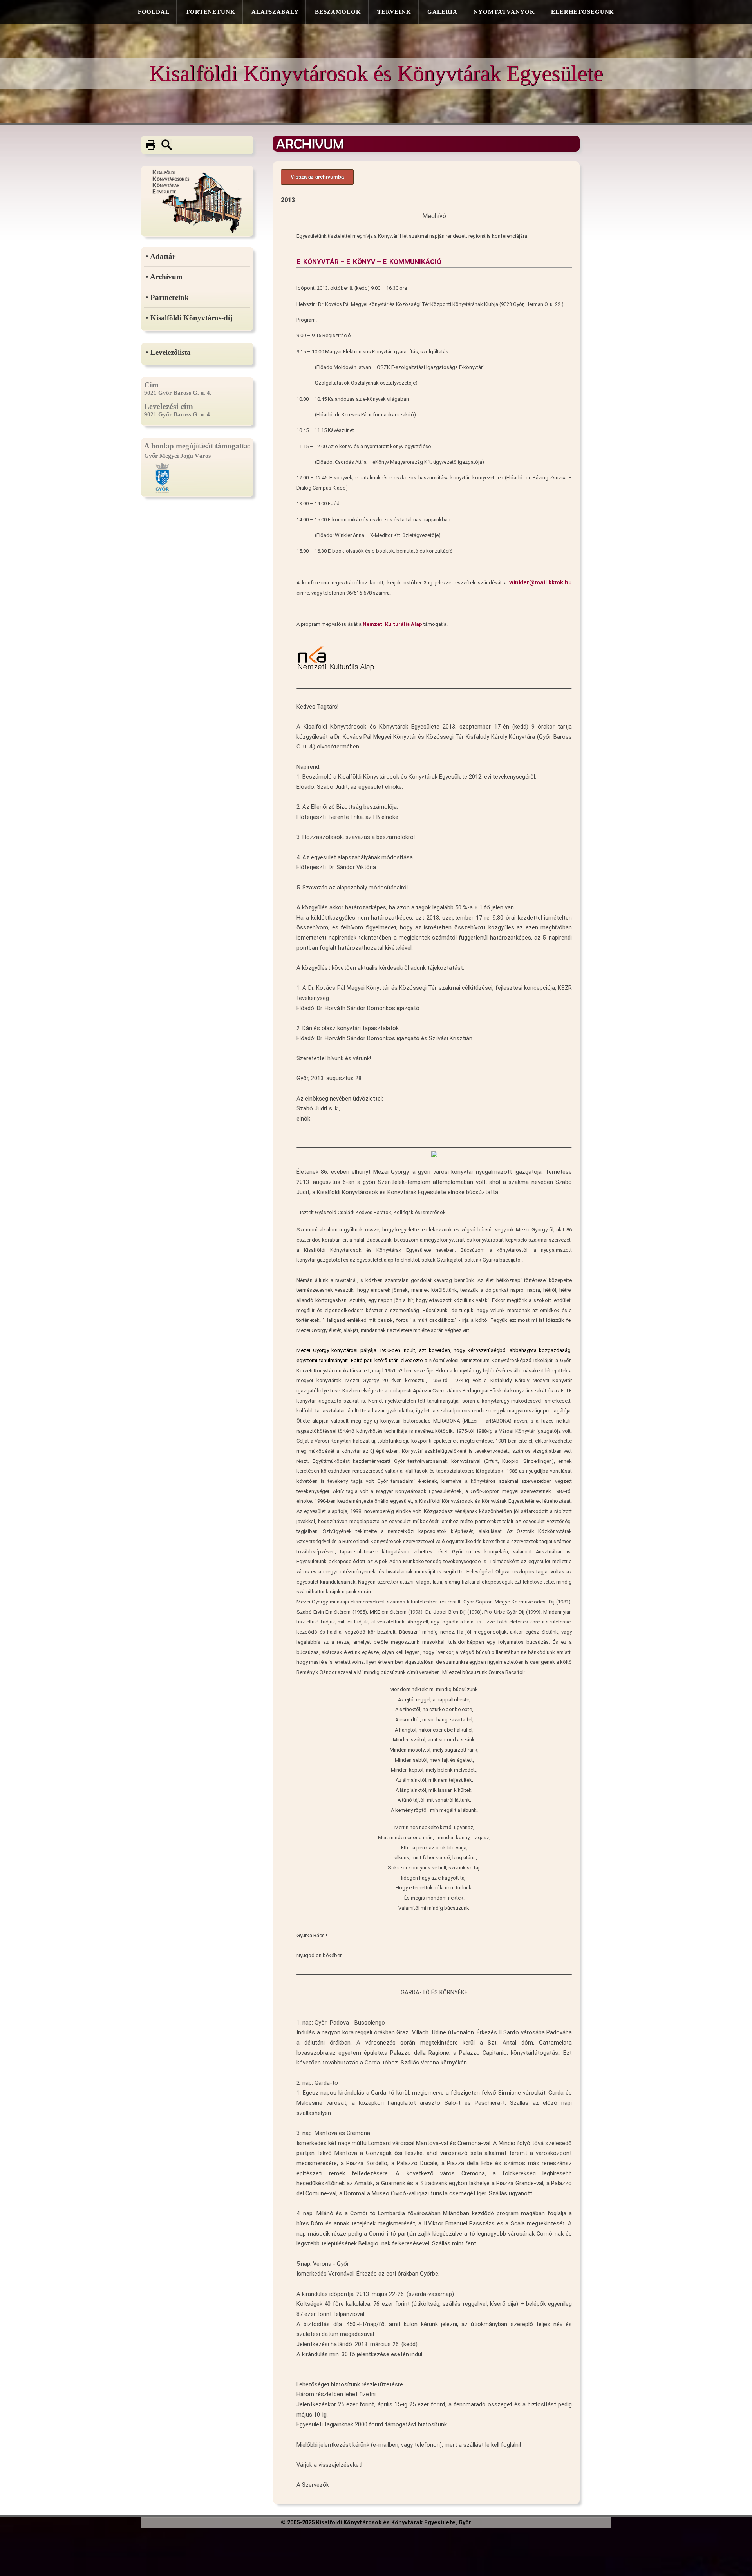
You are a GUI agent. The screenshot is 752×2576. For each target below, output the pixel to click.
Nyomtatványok (504, 12)
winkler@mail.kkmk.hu (540, 582)
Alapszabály (275, 12)
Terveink (394, 12)
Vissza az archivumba (317, 177)
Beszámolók (338, 12)
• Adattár (161, 256)
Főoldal (154, 12)
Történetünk (211, 12)
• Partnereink (167, 297)
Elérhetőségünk (583, 12)
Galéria (442, 12)
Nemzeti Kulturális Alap (392, 624)
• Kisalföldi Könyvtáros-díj (189, 318)
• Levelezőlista (168, 352)
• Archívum (164, 277)
